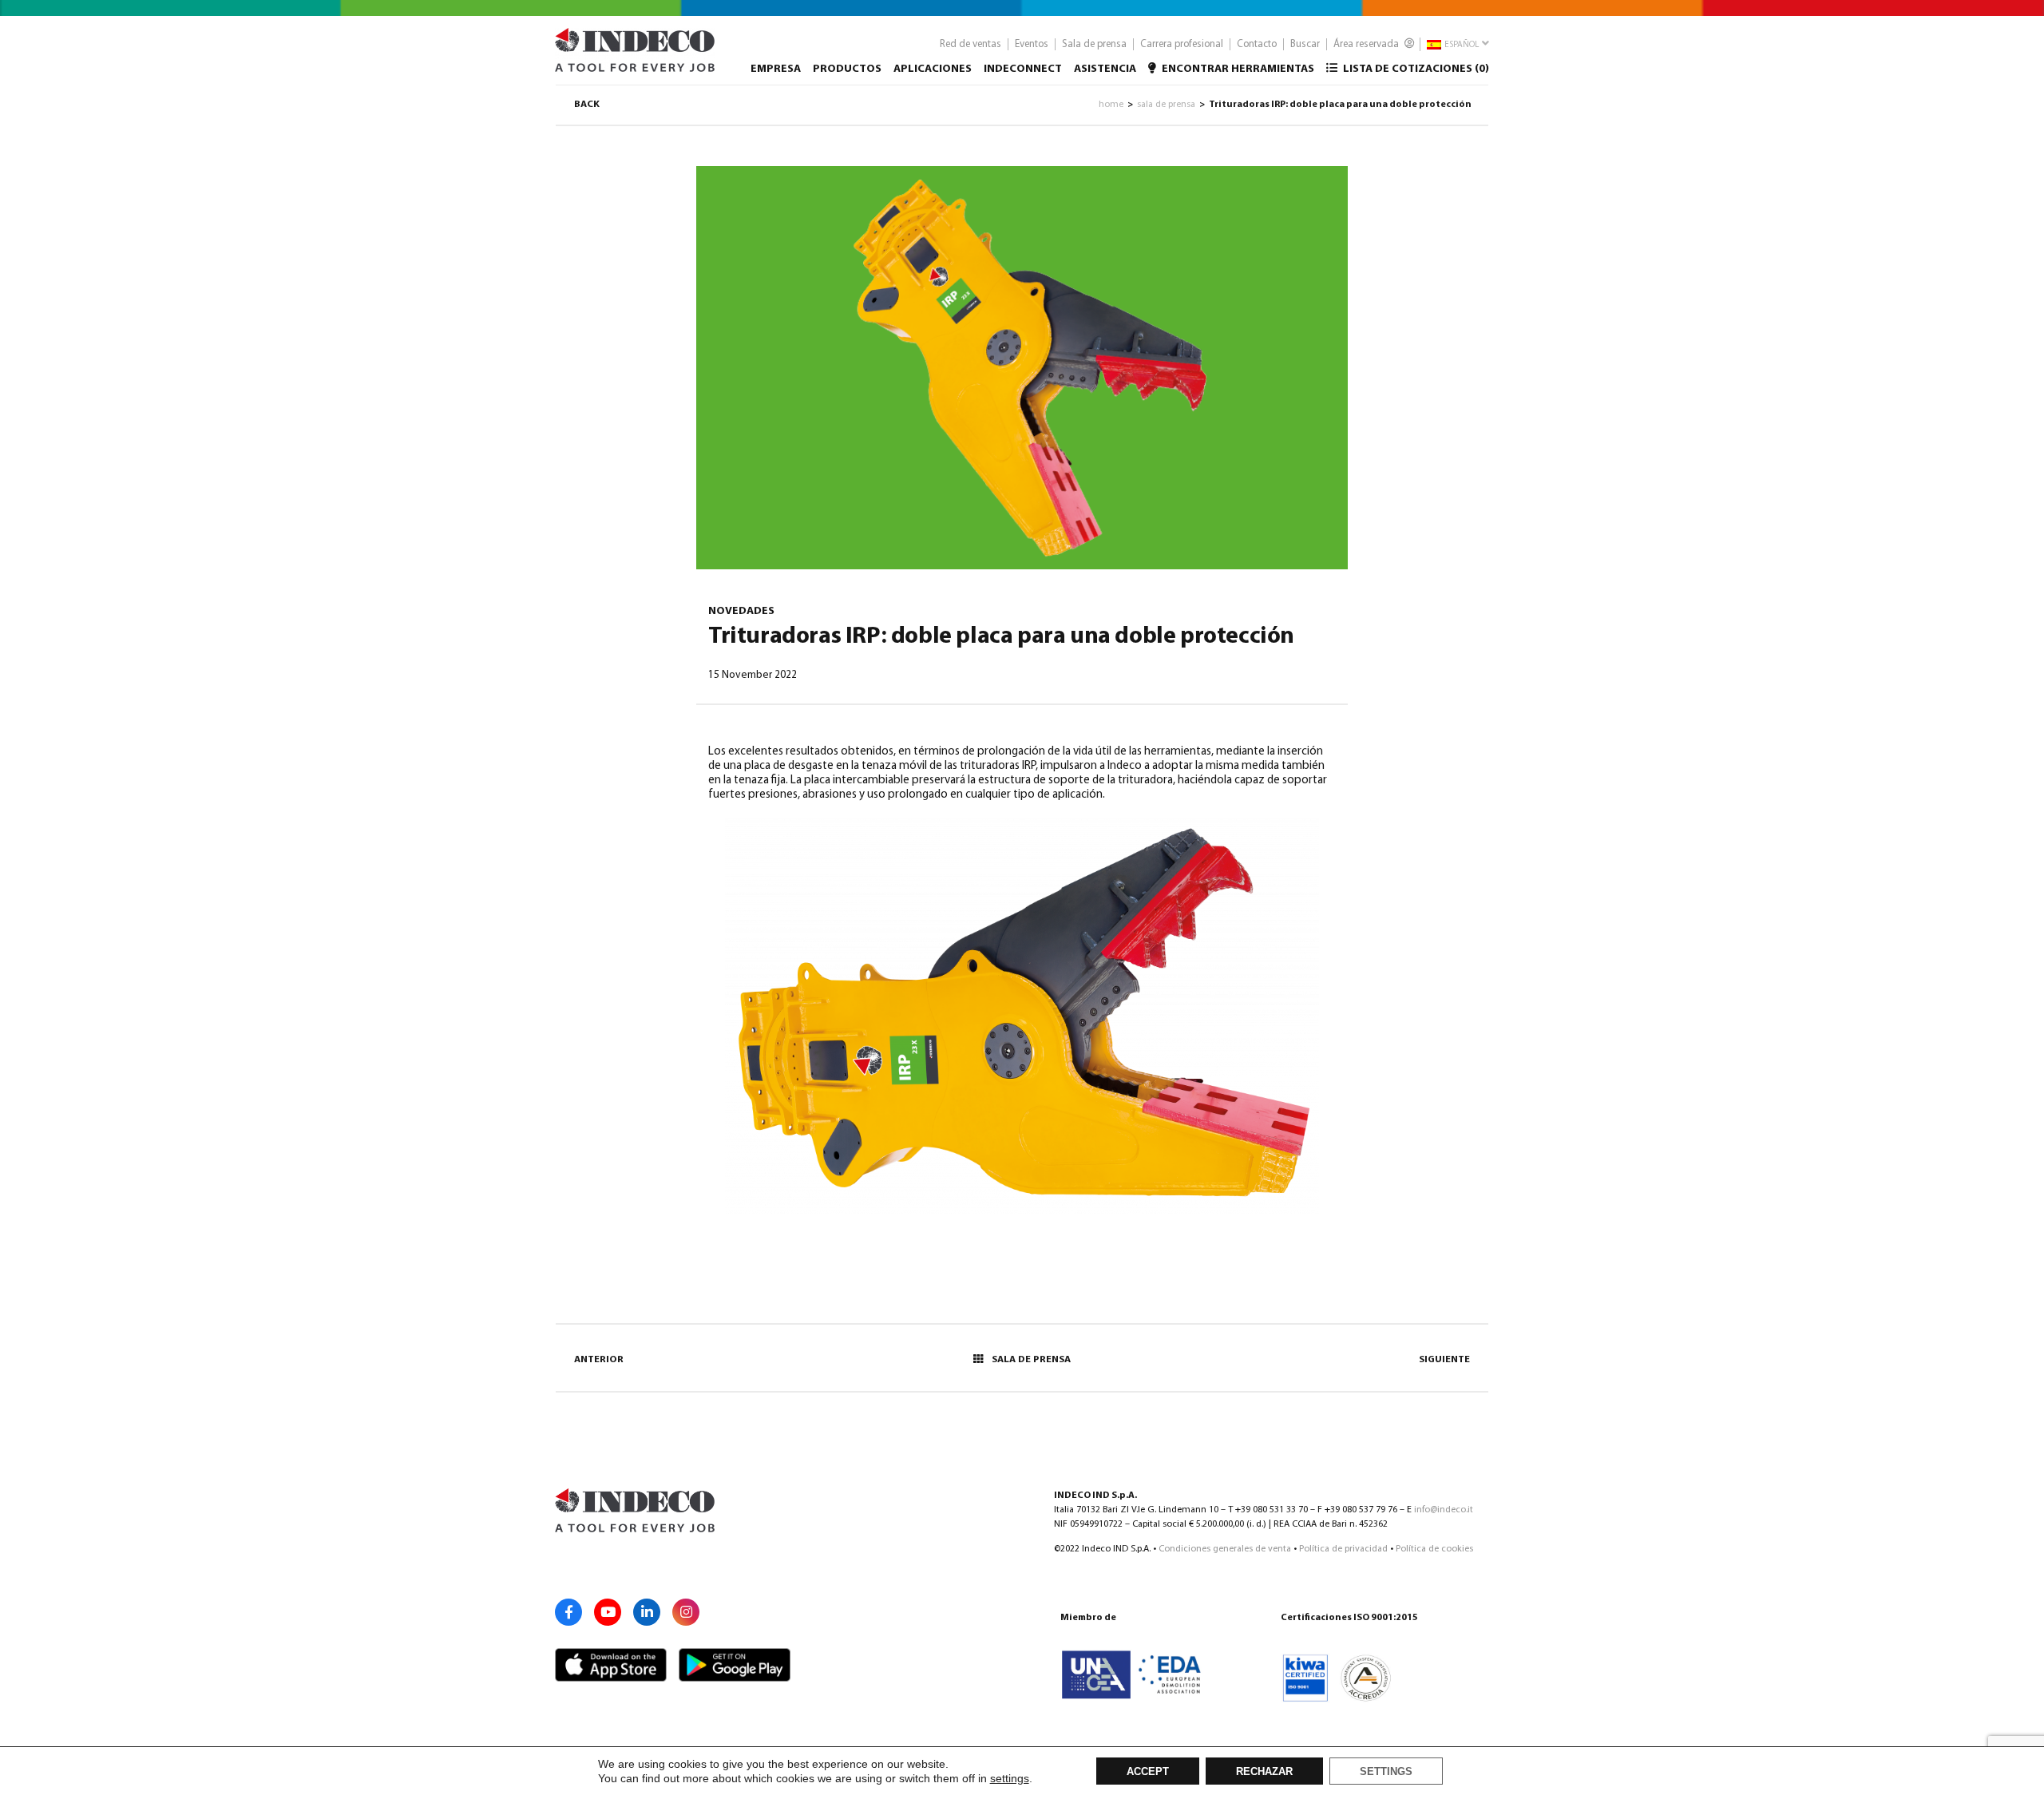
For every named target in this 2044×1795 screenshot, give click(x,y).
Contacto (1257, 44)
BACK (587, 105)
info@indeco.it (1444, 1510)
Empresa (776, 69)
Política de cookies (1434, 1549)
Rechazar (1264, 1772)
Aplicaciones (933, 69)
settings (1010, 1778)
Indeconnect (1023, 69)
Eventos (1032, 44)
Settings (1386, 1772)
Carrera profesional (1182, 44)
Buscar (1305, 44)
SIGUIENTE (1444, 1360)
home (1111, 105)
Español (1461, 45)
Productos (847, 69)
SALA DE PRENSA (1031, 1360)
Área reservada (1367, 44)
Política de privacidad (1343, 1549)
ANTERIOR (599, 1360)
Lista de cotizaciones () (1415, 69)
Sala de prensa (1094, 44)
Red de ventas (971, 44)
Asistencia (1105, 69)
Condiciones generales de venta (1225, 1549)
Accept (1148, 1772)
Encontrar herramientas (1237, 69)
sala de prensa (1166, 105)
